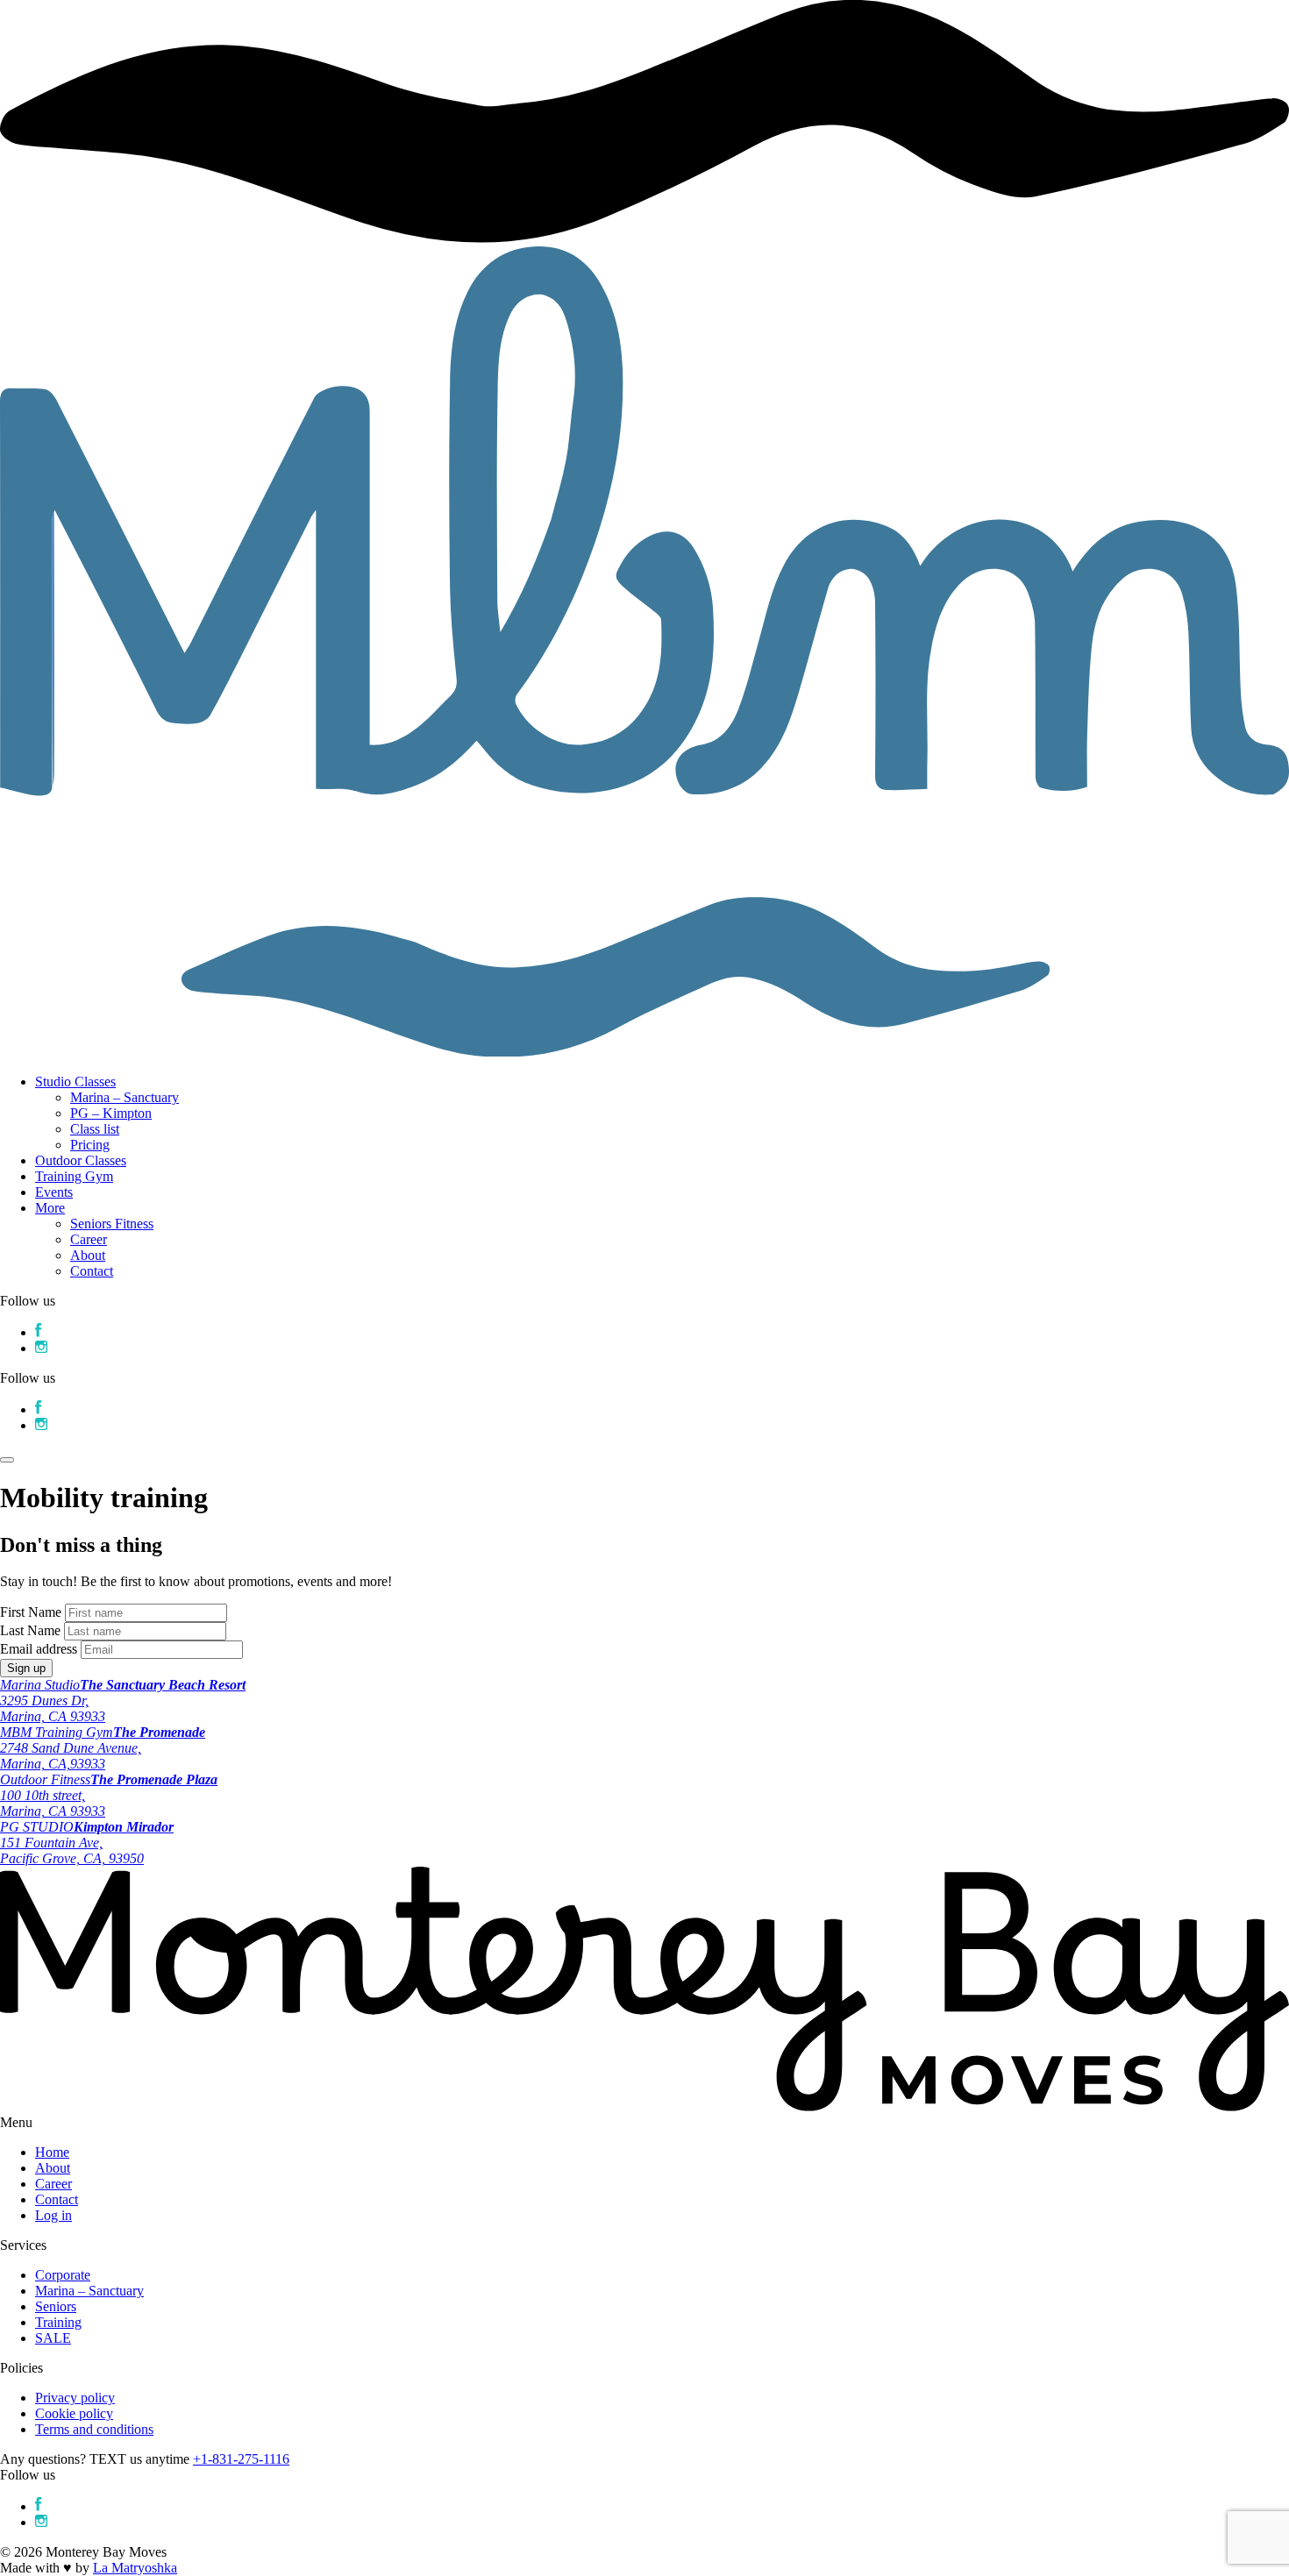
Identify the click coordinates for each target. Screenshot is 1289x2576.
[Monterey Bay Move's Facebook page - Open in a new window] (39, 1332)
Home (52, 2152)
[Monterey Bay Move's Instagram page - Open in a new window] (41, 1348)
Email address (39, 1649)
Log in (53, 2215)
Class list (95, 1129)
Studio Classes (75, 1082)
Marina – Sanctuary (125, 1097)
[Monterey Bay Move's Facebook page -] (39, 2506)
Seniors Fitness (112, 1224)
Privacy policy (75, 2398)
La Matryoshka (135, 2568)
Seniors (56, 2306)
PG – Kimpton (111, 1113)
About (88, 1255)
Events (54, 1192)
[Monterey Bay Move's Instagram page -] (41, 2522)
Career (89, 1239)
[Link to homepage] (644, 1052)
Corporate (63, 2275)
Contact (92, 1271)
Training (58, 2322)
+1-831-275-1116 (241, 2459)
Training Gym (74, 1176)
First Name (31, 1612)
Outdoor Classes (81, 1160)
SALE (53, 2338)
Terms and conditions (94, 2429)
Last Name (30, 1630)
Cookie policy (74, 2413)
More (50, 1208)
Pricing (90, 1145)
